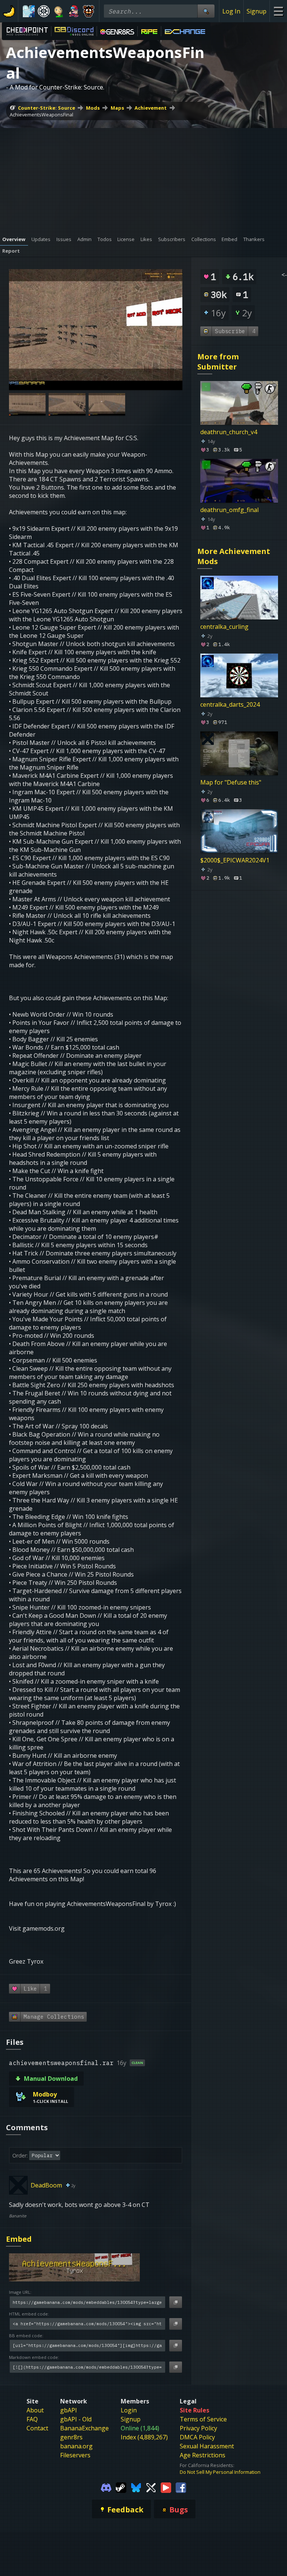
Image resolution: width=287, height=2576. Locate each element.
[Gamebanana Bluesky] (136, 2487)
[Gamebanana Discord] (106, 2487)
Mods (93, 108)
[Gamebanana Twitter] (151, 2487)
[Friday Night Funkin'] (74, 11)
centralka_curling (224, 627)
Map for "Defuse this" (231, 782)
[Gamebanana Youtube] (166, 2487)
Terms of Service (203, 2419)
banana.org (76, 2446)
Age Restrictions (203, 2455)
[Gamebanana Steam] (121, 2487)
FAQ (32, 2419)
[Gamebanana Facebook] (181, 2487)
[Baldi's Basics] (59, 11)
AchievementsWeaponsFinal (41, 115)
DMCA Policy (197, 2437)
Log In (231, 11)
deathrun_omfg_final (229, 510)
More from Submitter (218, 362)
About (35, 2410)
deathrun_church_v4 (229, 432)
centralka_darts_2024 (230, 704)
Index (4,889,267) (144, 2437)
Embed (19, 2239)
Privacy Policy (198, 2428)
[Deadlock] (44, 11)
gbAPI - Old (76, 2419)
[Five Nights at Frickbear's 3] (89, 11)
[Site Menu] (278, 11)
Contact (37, 2428)
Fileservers (75, 2455)
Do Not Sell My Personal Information (220, 2472)
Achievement (151, 108)
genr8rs (71, 2437)
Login (129, 2410)
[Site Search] (206, 11)
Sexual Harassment (207, 2446)
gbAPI (69, 2410)
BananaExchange (84, 2428)
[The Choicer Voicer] (29, 11)
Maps (117, 108)
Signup (257, 11)
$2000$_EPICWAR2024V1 (235, 860)
